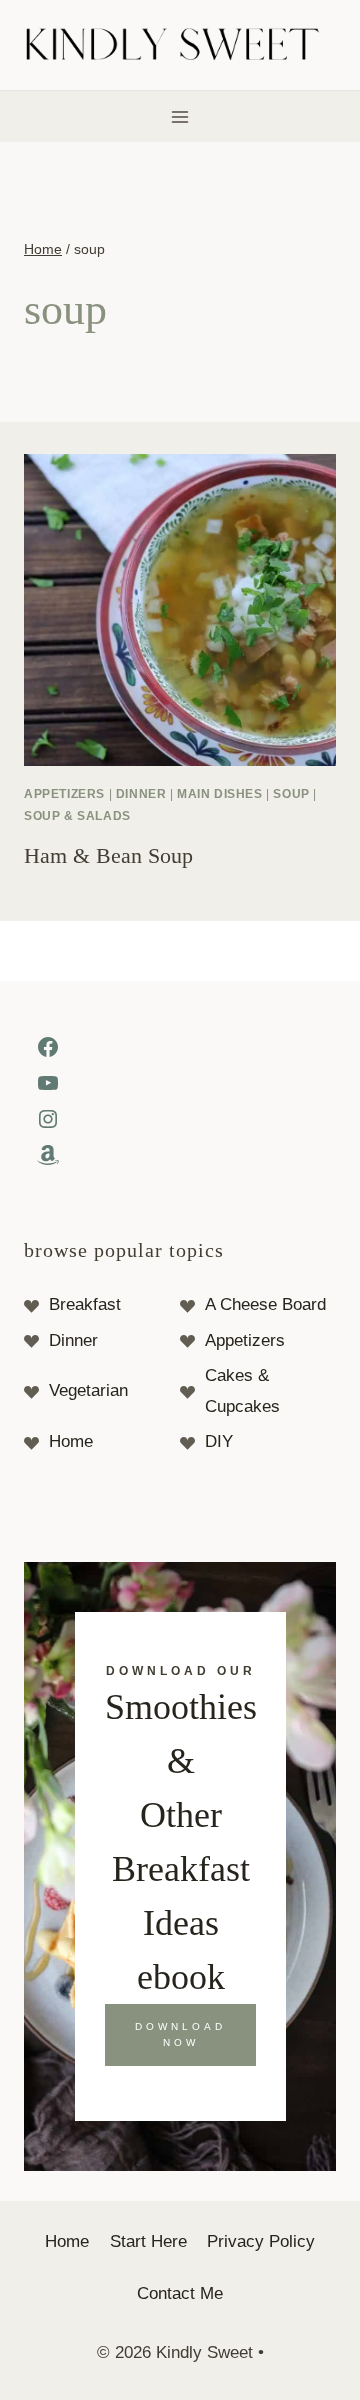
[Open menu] (180, 116)
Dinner (141, 794)
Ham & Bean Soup (108, 855)
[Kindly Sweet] (180, 45)
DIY (219, 1441)
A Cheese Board (265, 1304)
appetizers (64, 794)
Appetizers (245, 1340)
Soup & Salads (77, 816)
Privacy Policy (261, 2241)
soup (291, 794)
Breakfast (85, 1304)
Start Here (148, 2241)
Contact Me (180, 2293)
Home (71, 1441)
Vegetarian (88, 1390)
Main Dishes (220, 794)
